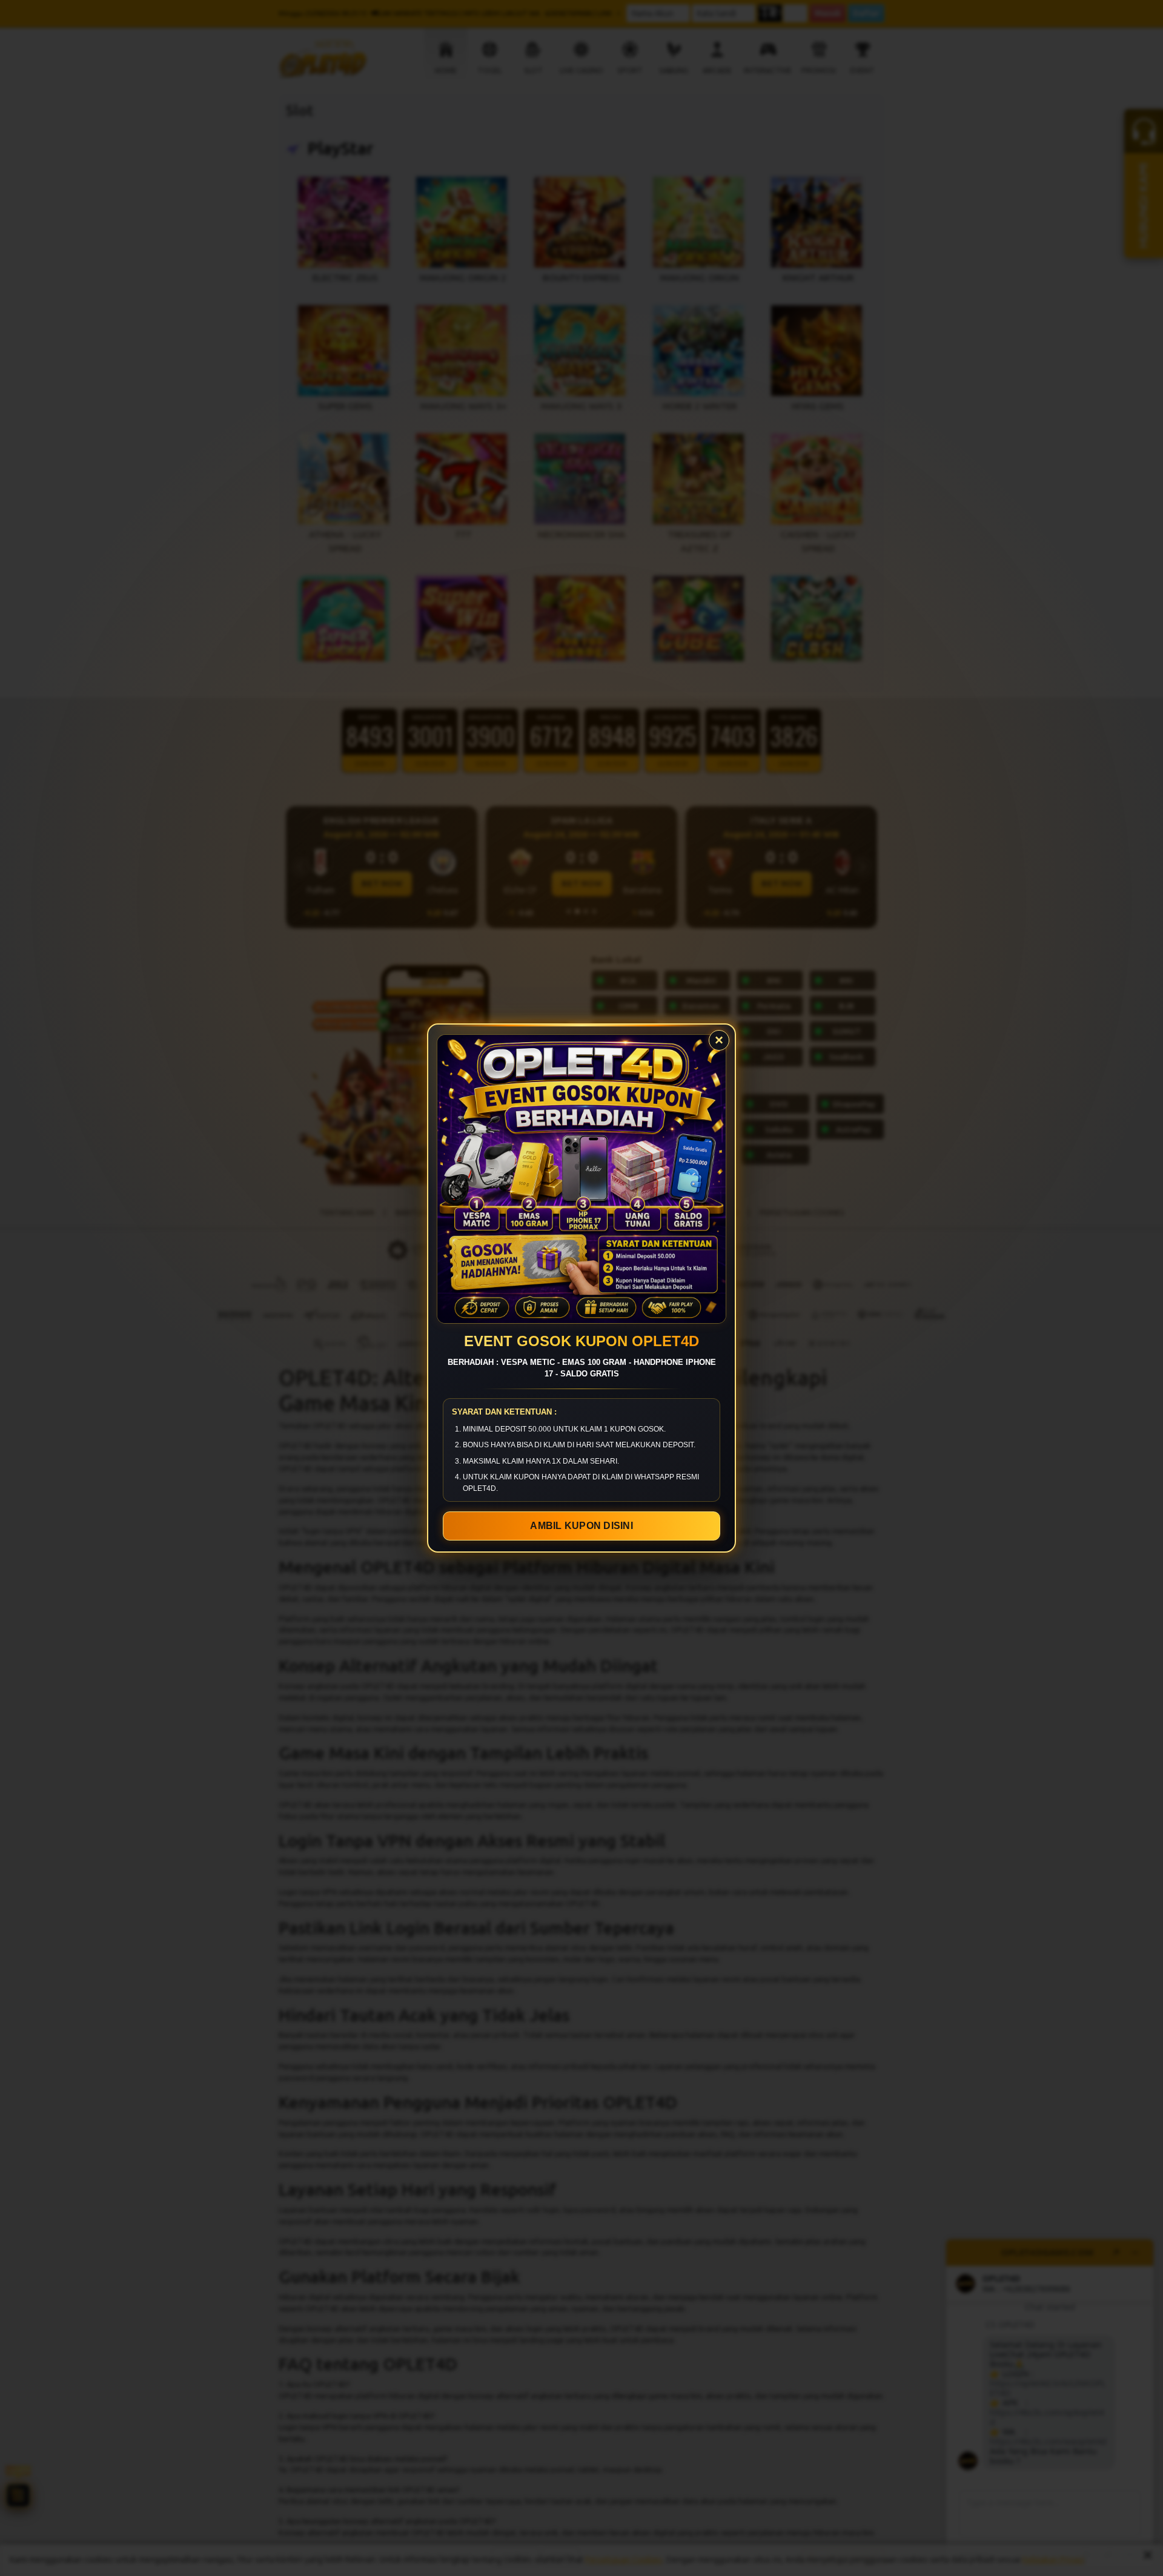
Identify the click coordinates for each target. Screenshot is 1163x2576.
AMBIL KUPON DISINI (581, 1526)
